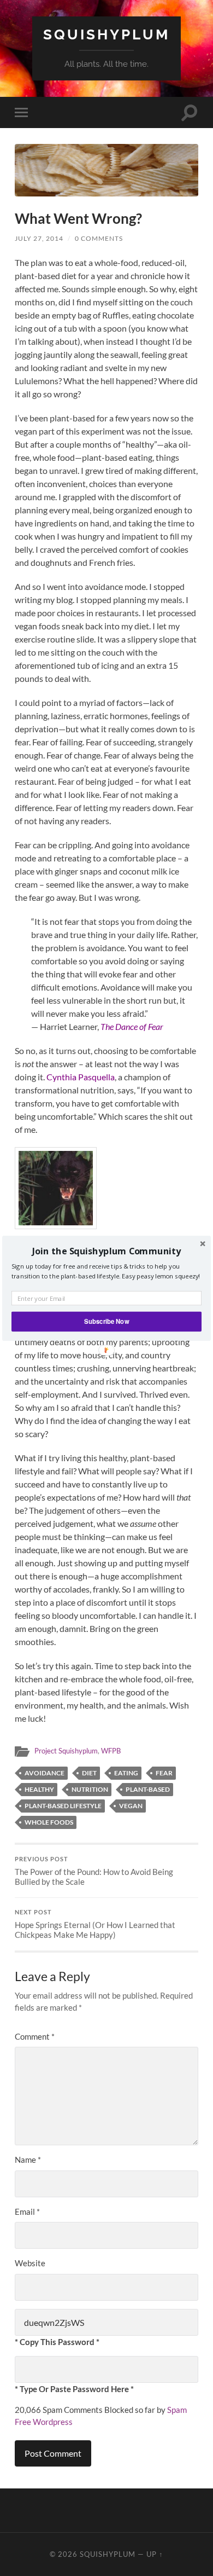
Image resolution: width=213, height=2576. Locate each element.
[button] (106, 1251)
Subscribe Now (106, 1321)
